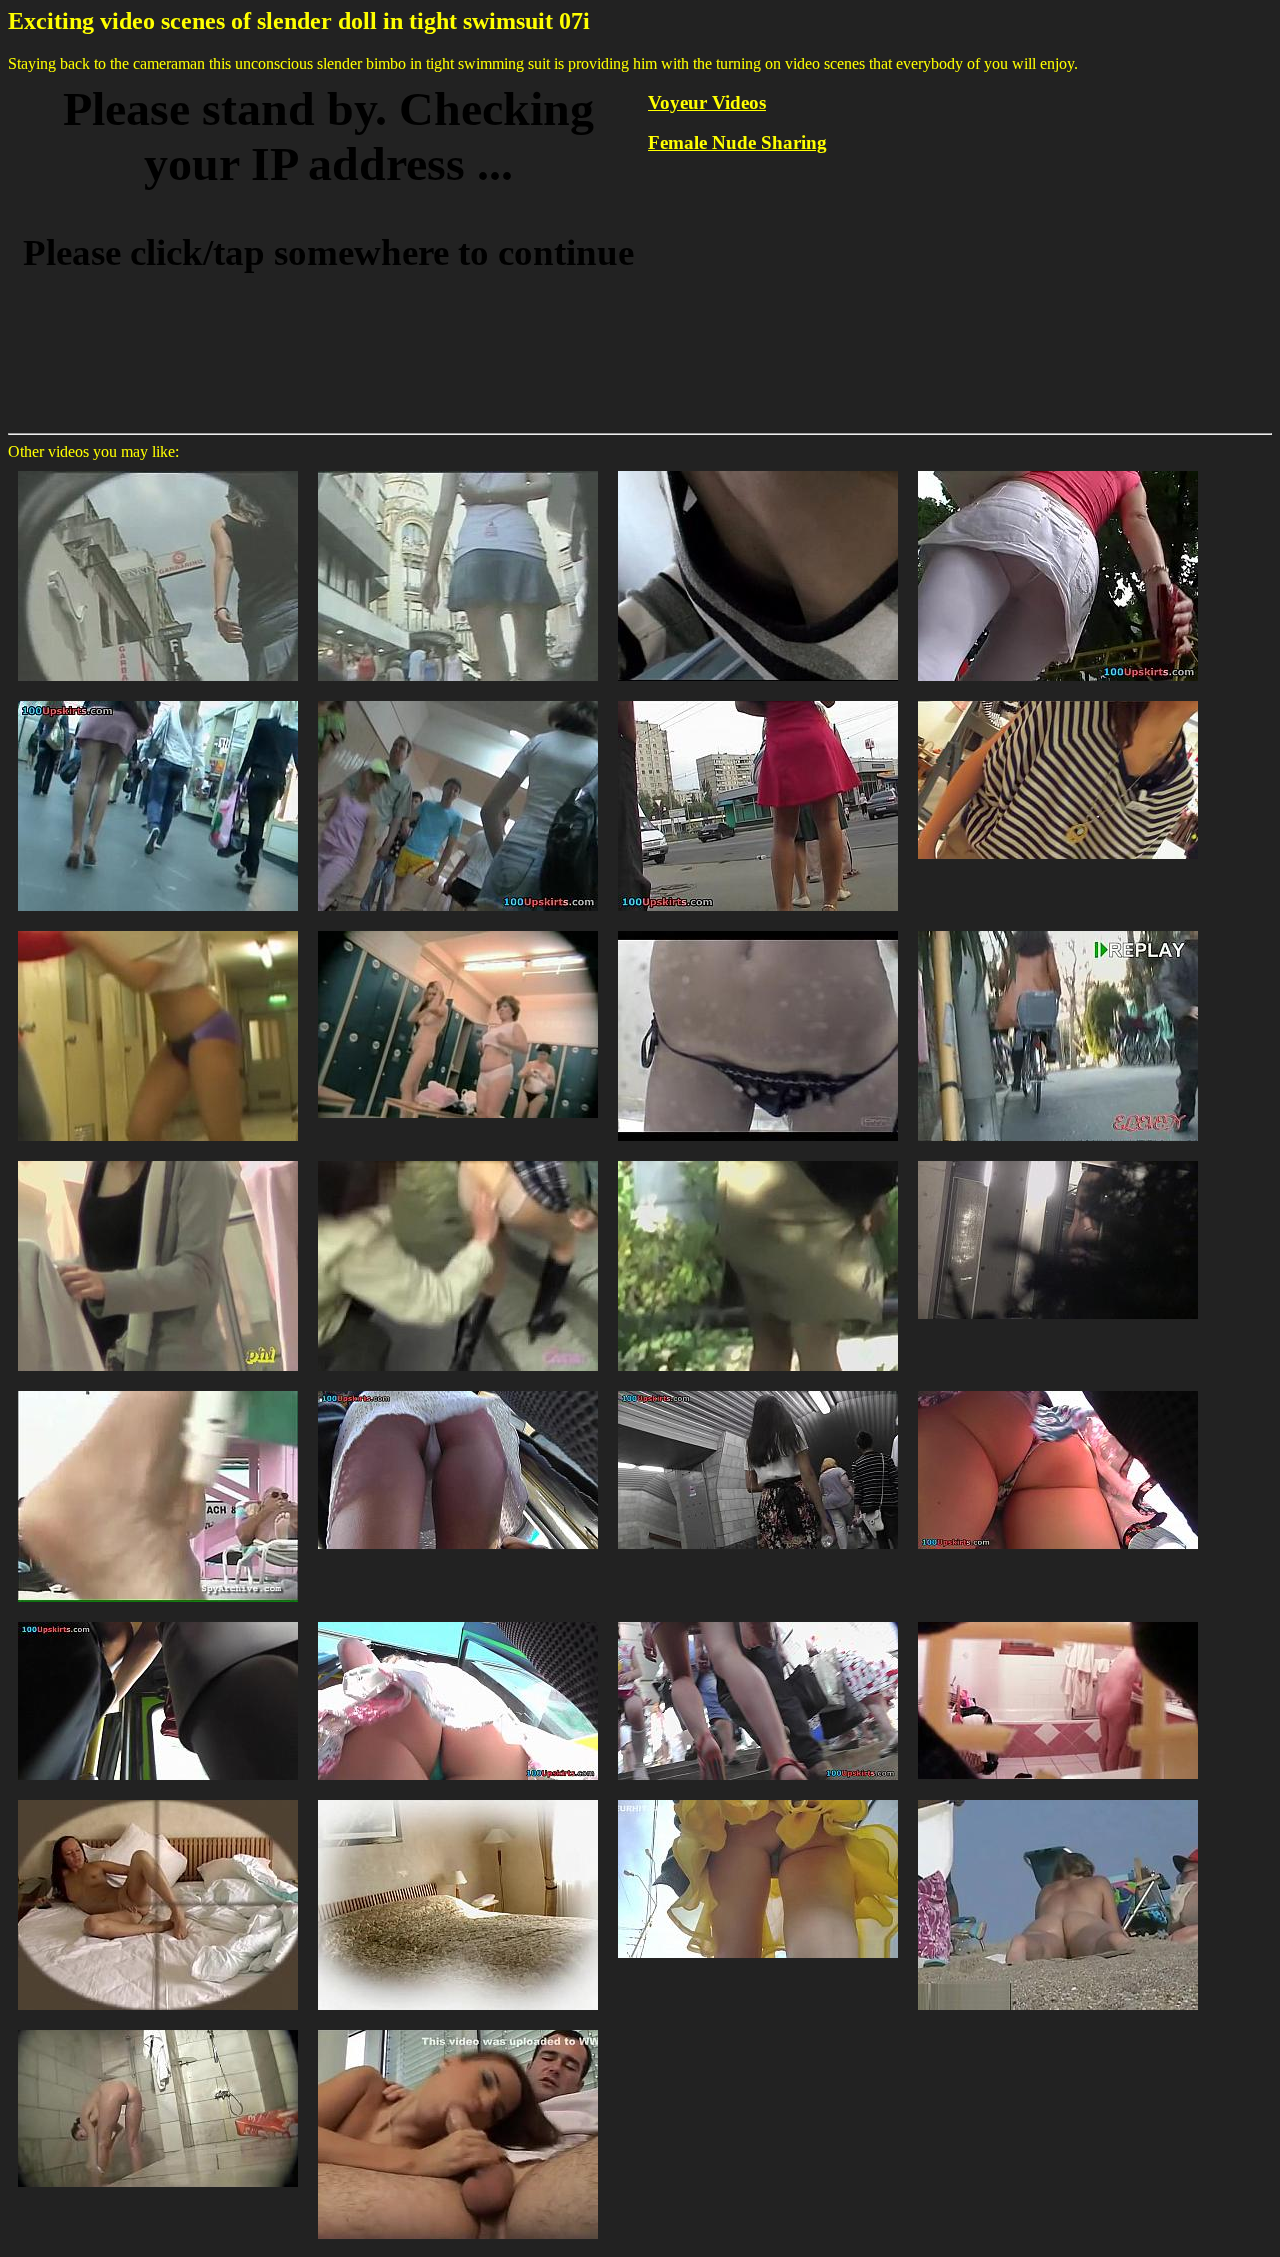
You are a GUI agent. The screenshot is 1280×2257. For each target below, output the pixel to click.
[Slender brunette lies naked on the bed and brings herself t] (158, 1798)
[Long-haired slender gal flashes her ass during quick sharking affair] (458, 1159)
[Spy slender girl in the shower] (158, 2028)
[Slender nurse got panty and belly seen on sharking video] (158, 929)
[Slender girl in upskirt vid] (158, 699)
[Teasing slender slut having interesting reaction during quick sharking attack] (1058, 929)
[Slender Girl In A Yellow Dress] (758, 1798)
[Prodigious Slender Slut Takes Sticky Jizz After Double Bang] (458, 2028)
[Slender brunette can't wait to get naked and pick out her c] (458, 1798)
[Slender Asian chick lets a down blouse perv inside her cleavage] (758, 469)
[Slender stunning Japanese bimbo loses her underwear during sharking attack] (758, 1159)
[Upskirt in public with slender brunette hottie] (758, 1389)
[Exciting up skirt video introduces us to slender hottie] (758, 1620)
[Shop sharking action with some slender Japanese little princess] (158, 1159)
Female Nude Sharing (737, 142)
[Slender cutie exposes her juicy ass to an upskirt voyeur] (458, 469)
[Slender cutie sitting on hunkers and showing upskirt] (1058, 699)
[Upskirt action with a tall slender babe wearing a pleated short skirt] (158, 469)
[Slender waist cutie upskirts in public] (758, 699)
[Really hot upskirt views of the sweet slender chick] (458, 1389)
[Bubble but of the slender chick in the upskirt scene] (458, 1620)
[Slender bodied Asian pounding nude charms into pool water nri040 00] (1058, 1159)
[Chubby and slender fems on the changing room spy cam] (458, 929)
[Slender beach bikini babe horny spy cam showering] (758, 929)
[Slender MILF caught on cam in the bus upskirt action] (158, 1620)
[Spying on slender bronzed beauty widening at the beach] (158, 1389)
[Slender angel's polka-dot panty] (458, 699)
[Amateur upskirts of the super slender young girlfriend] (1058, 1389)
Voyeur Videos (707, 102)
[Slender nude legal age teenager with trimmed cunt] (1058, 1798)
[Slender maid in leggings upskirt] (1058, 469)
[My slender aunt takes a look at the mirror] (1058, 1620)
